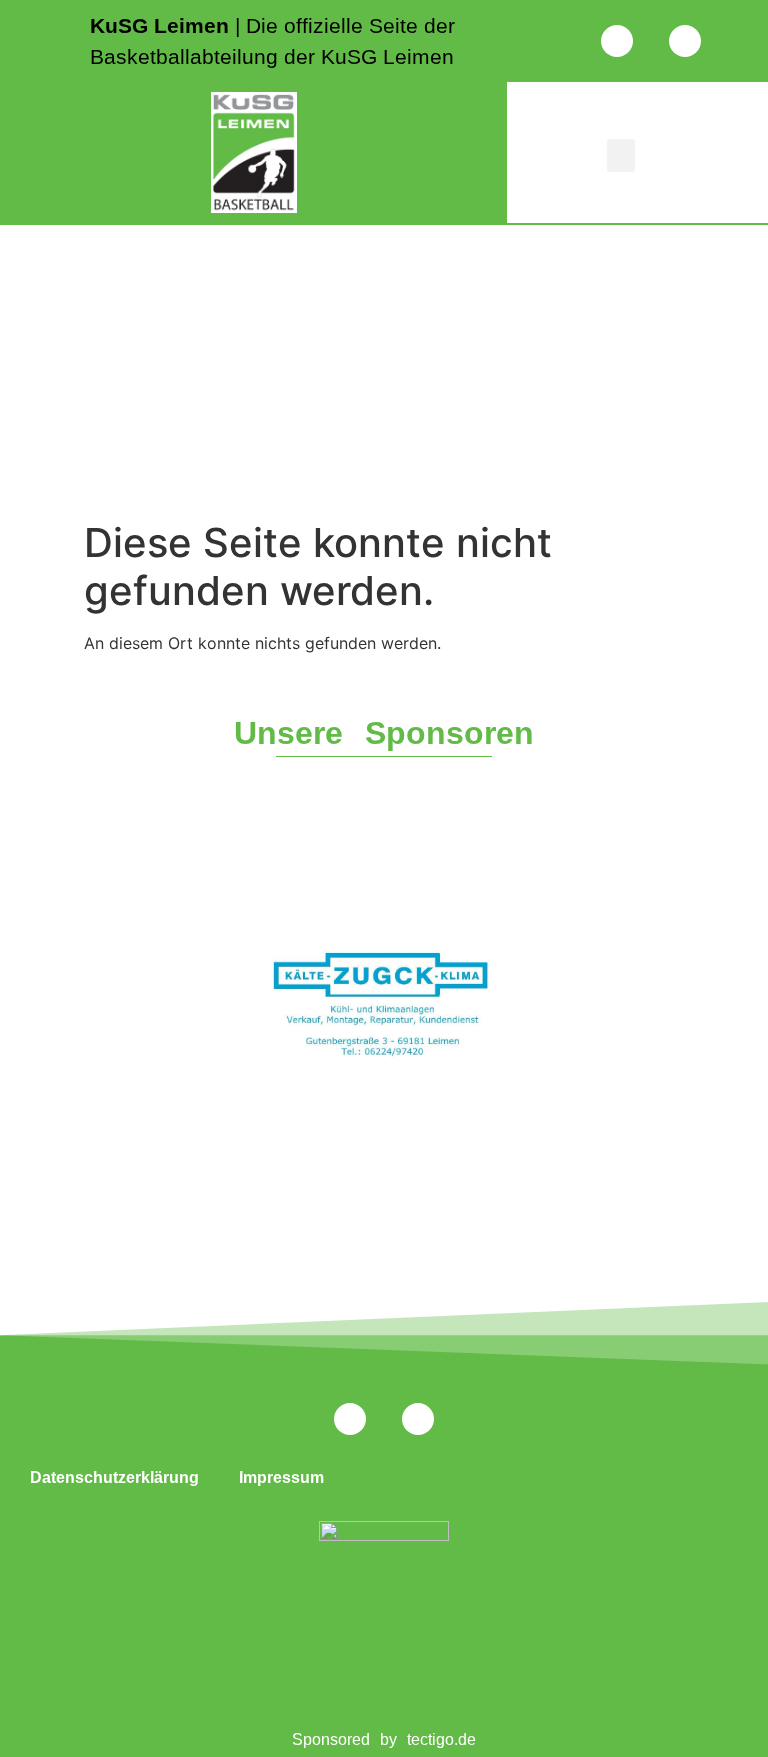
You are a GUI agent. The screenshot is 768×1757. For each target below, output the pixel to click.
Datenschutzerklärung (114, 1477)
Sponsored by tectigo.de (384, 1739)
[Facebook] (685, 41)
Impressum (281, 1477)
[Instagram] (617, 41)
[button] (621, 155)
